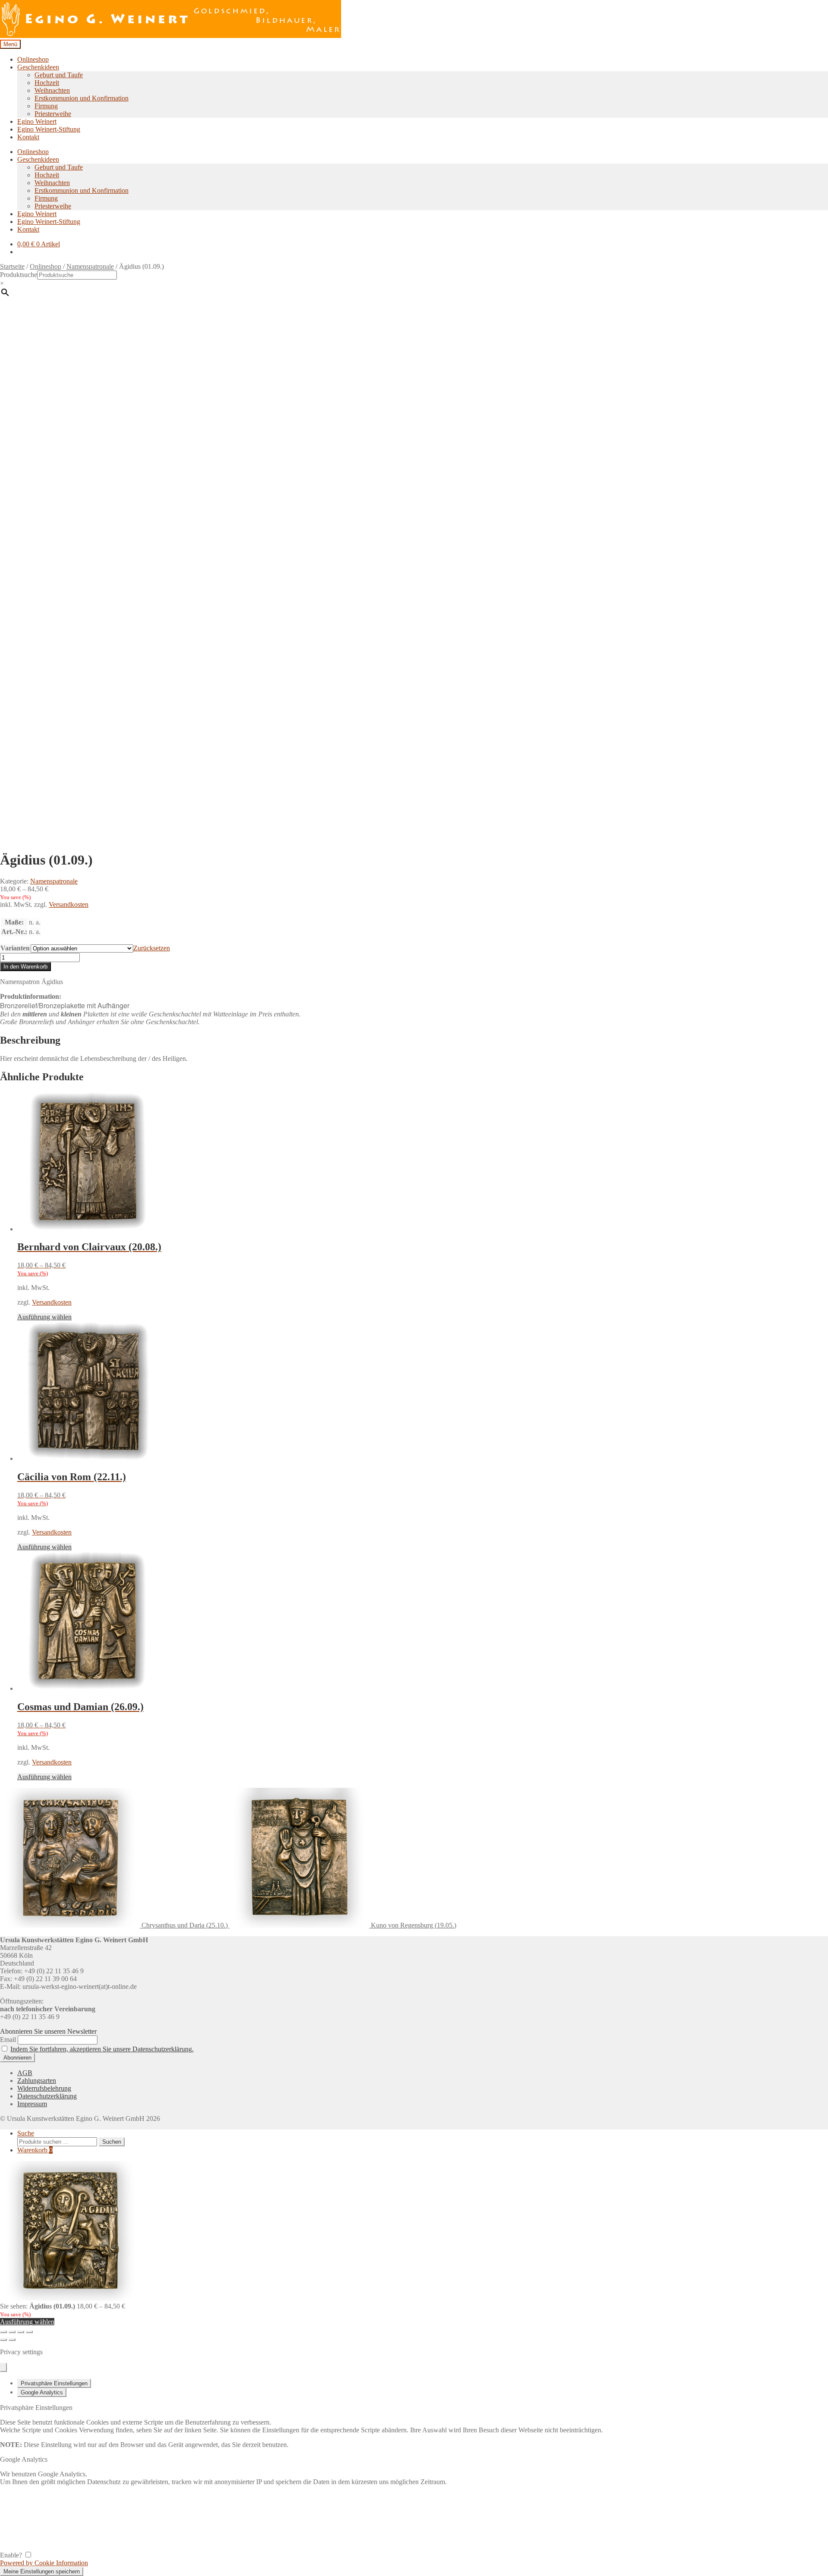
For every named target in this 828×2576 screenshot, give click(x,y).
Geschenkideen (38, 67)
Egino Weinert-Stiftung (49, 129)
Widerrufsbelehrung (44, 2088)
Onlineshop (33, 59)
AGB (25, 2073)
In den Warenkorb (25, 967)
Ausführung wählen (44, 1317)
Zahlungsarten (37, 2081)
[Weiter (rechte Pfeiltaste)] (12, 2340)
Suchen (112, 2142)
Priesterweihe (53, 114)
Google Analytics (42, 2392)
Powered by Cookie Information (44, 2563)
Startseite (12, 266)
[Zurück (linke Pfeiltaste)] (3, 2340)
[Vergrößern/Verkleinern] (3, 2332)
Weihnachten (52, 90)
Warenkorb (35, 2150)
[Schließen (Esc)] (29, 2332)
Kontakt (28, 137)
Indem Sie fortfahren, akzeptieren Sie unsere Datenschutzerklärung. (102, 2049)
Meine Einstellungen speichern (42, 2571)
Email (8, 2040)
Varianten (15, 948)
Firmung (46, 106)
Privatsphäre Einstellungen (54, 2383)
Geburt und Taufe (59, 75)
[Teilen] (21, 2332)
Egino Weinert (37, 121)
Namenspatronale (90, 266)
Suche (26, 2133)
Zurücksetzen (152, 948)
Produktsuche (19, 275)
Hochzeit (47, 83)
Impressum (32, 2104)
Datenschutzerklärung (47, 2096)
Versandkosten (69, 904)
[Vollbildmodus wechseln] (12, 2332)
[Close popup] (3, 2367)
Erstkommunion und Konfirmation (82, 98)
